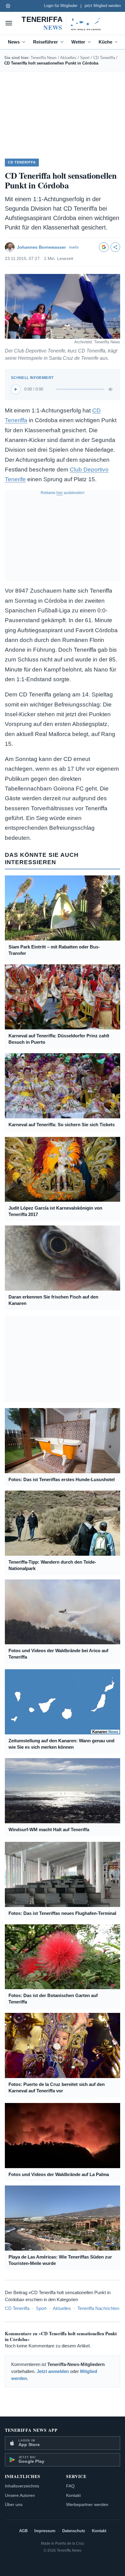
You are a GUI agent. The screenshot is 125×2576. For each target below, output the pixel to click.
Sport (85, 58)
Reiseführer (46, 42)
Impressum (45, 2531)
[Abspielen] (16, 389)
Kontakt (73, 2495)
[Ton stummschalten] (111, 389)
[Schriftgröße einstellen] (8, 6)
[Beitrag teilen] (115, 247)
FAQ (70, 2486)
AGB (23, 2531)
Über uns (14, 2504)
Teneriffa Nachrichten (98, 2308)
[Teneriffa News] (62, 23)
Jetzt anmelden (53, 2371)
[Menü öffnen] (9, 23)
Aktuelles (68, 58)
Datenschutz (74, 2531)
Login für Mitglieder (61, 6)
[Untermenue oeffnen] (25, 42)
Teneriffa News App (31, 2430)
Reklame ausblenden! (62, 493)
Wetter (78, 42)
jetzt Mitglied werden (103, 6)
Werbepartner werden (87, 2504)
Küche (105, 42)
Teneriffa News (44, 58)
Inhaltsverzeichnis (22, 2486)
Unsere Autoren (20, 2495)
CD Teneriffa (104, 58)
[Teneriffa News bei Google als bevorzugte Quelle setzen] (104, 247)
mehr (74, 247)
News (14, 42)
